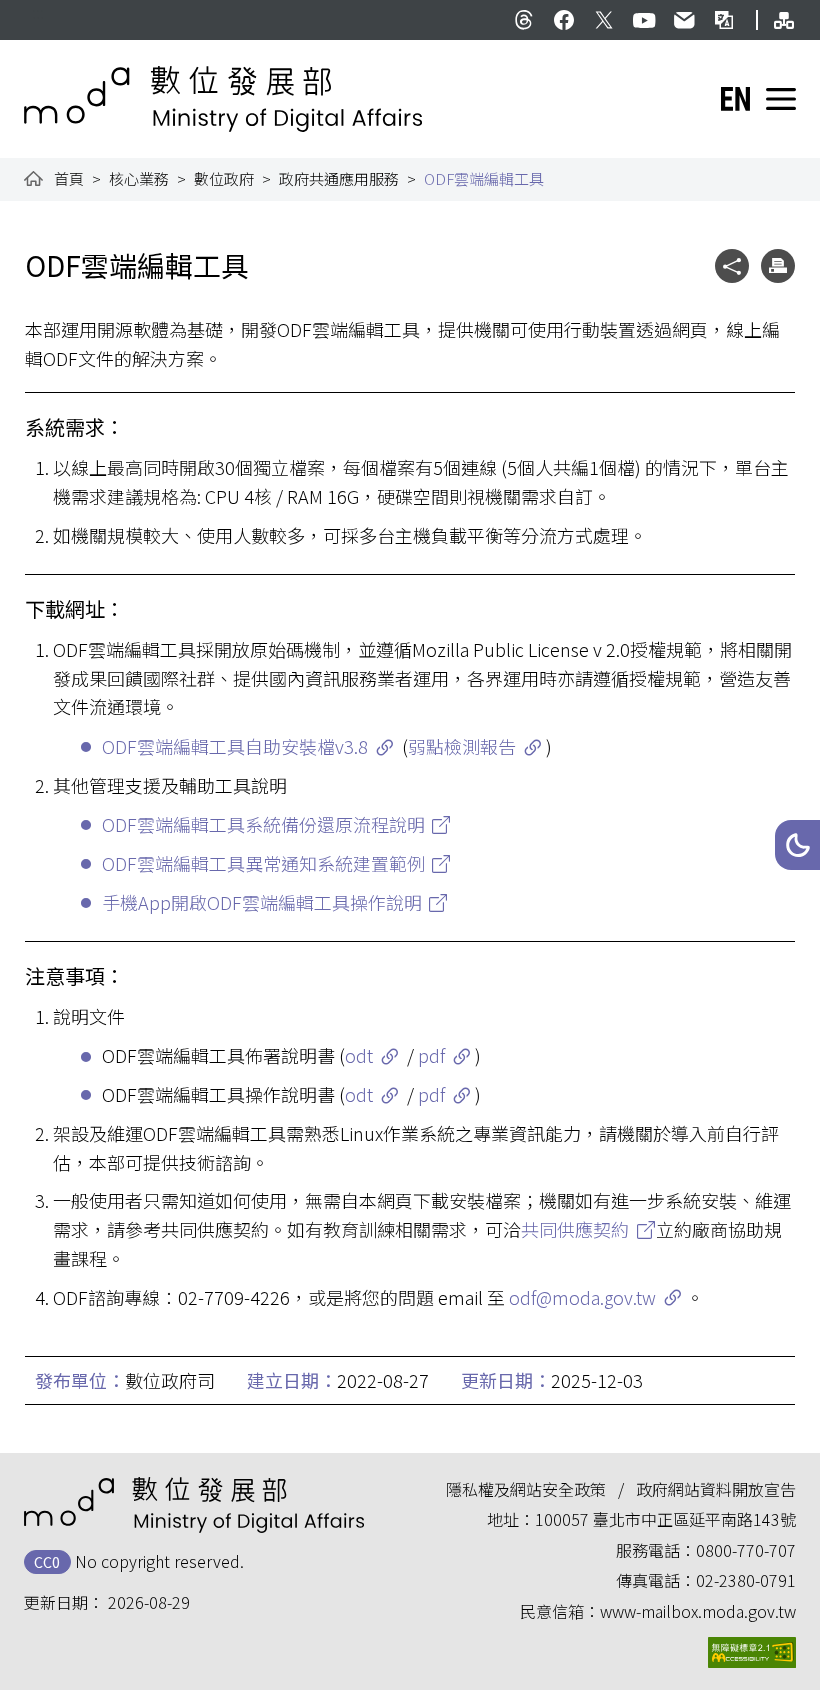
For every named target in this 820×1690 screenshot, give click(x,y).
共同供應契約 (575, 1229)
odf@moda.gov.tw (582, 1297)
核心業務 (139, 178)
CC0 (47, 1561)
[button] (797, 845)
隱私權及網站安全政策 (526, 1489)
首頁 (69, 178)
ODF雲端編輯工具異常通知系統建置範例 (263, 863)
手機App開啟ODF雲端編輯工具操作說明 (262, 902)
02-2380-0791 (746, 1580)
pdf (431, 1055)
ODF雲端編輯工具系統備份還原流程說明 (263, 824)
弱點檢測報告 (462, 746)
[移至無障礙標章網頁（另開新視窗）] (752, 1652)
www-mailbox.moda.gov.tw (698, 1611)
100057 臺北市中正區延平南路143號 (665, 1519)
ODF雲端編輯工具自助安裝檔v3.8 (235, 746)
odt (359, 1055)
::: (38, 12)
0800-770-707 (746, 1550)
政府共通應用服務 (339, 178)
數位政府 (224, 178)
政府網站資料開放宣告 (716, 1489)
